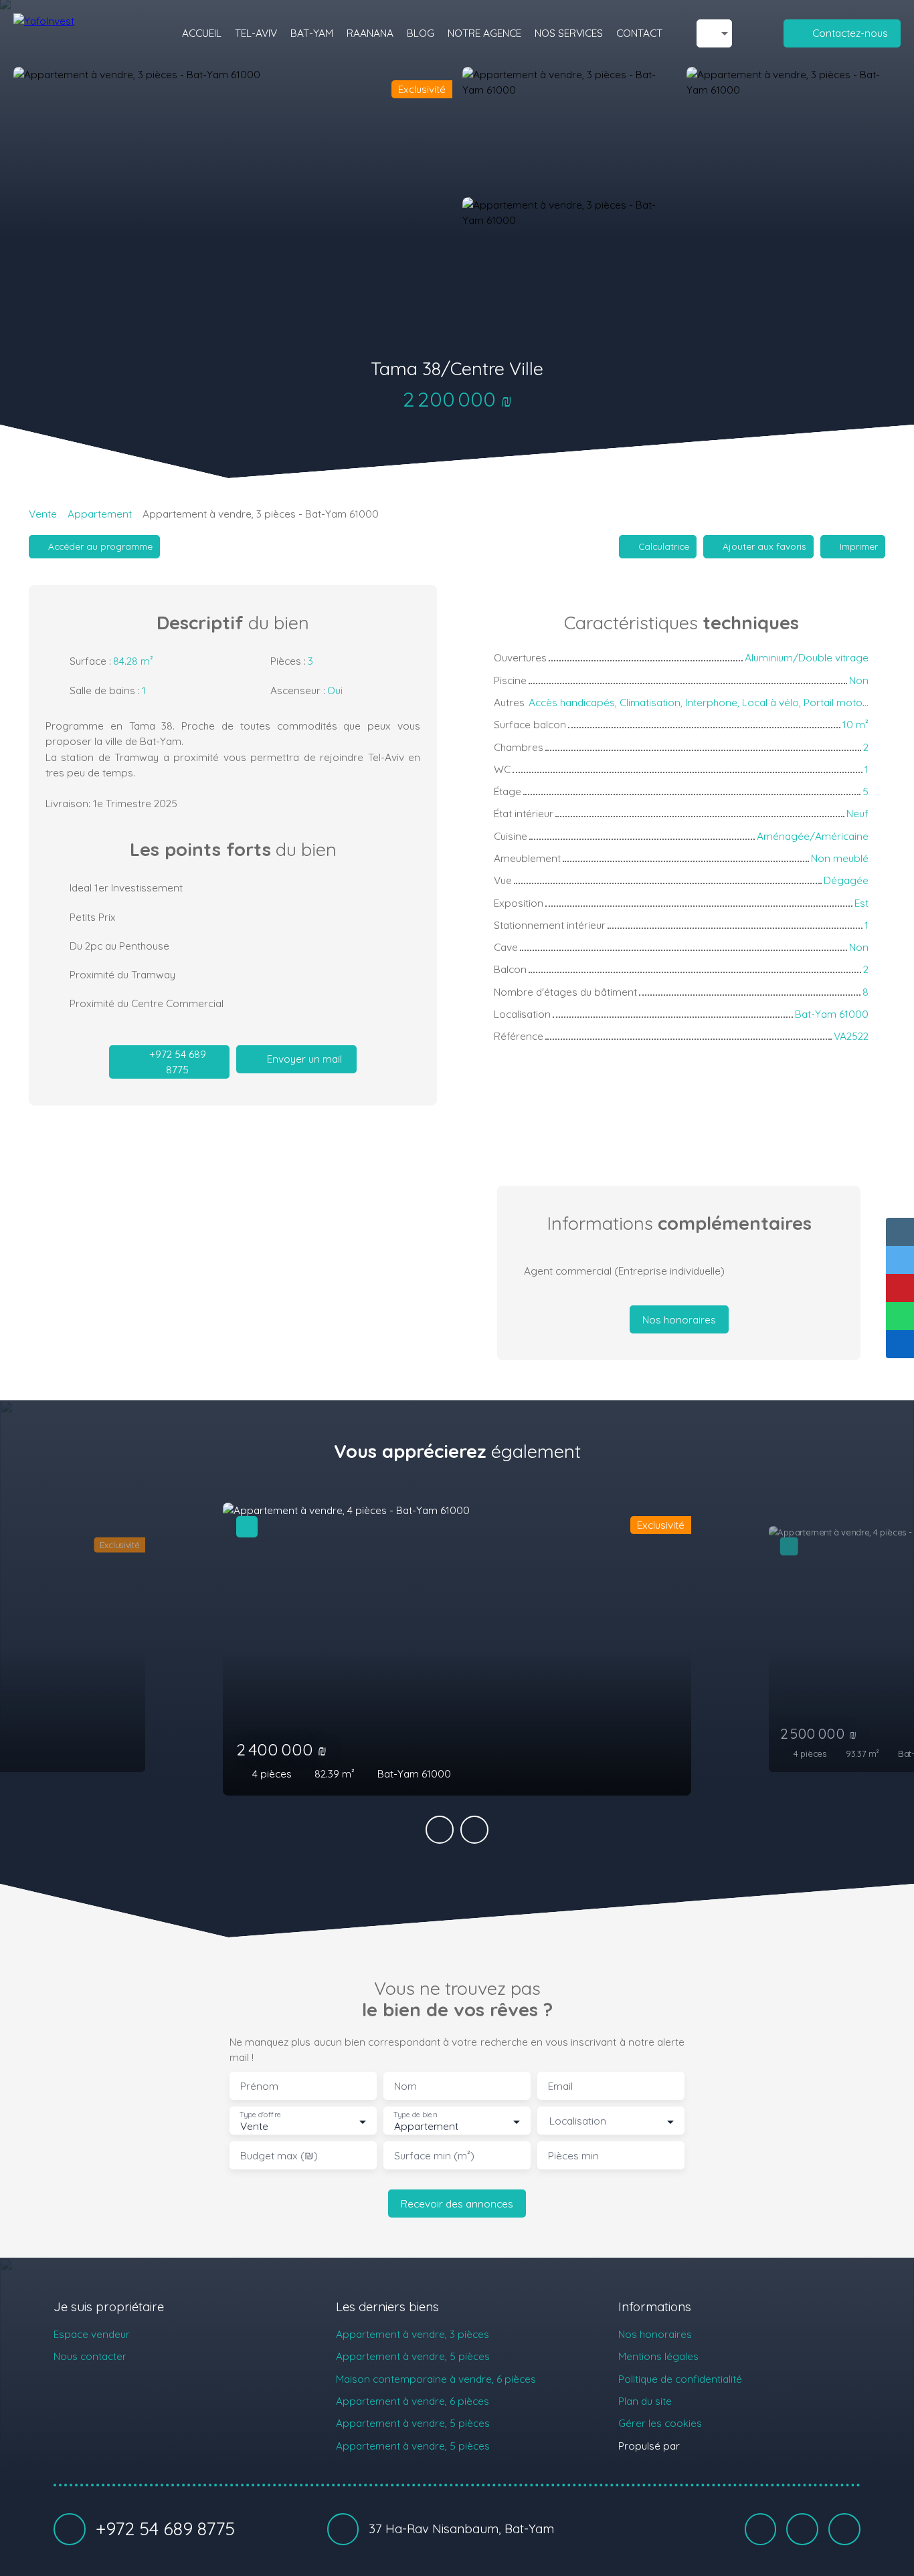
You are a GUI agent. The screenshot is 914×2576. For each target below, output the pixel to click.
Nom (405, 2086)
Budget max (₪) (279, 2156)
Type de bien (415, 2115)
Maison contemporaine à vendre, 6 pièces (436, 2379)
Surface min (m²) (434, 2156)
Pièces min (573, 2156)
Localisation (578, 2121)
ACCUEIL (202, 33)
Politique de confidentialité (680, 2379)
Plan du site (645, 2401)
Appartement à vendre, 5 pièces (413, 2356)
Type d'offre (260, 2115)
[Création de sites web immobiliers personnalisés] (715, 2446)
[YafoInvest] (80, 33)
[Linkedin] (802, 2529)
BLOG (421, 33)
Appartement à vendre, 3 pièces (413, 2334)
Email (560, 2086)
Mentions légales (658, 2356)
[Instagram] (844, 2529)
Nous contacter (90, 2356)
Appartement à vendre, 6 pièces (413, 2401)
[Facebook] (761, 2529)
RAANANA (370, 33)
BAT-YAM (312, 33)
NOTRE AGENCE (484, 33)
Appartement (100, 514)
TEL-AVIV (256, 33)
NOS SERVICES (569, 33)
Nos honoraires (655, 2334)
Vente (43, 514)
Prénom (259, 2086)
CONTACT (639, 33)
